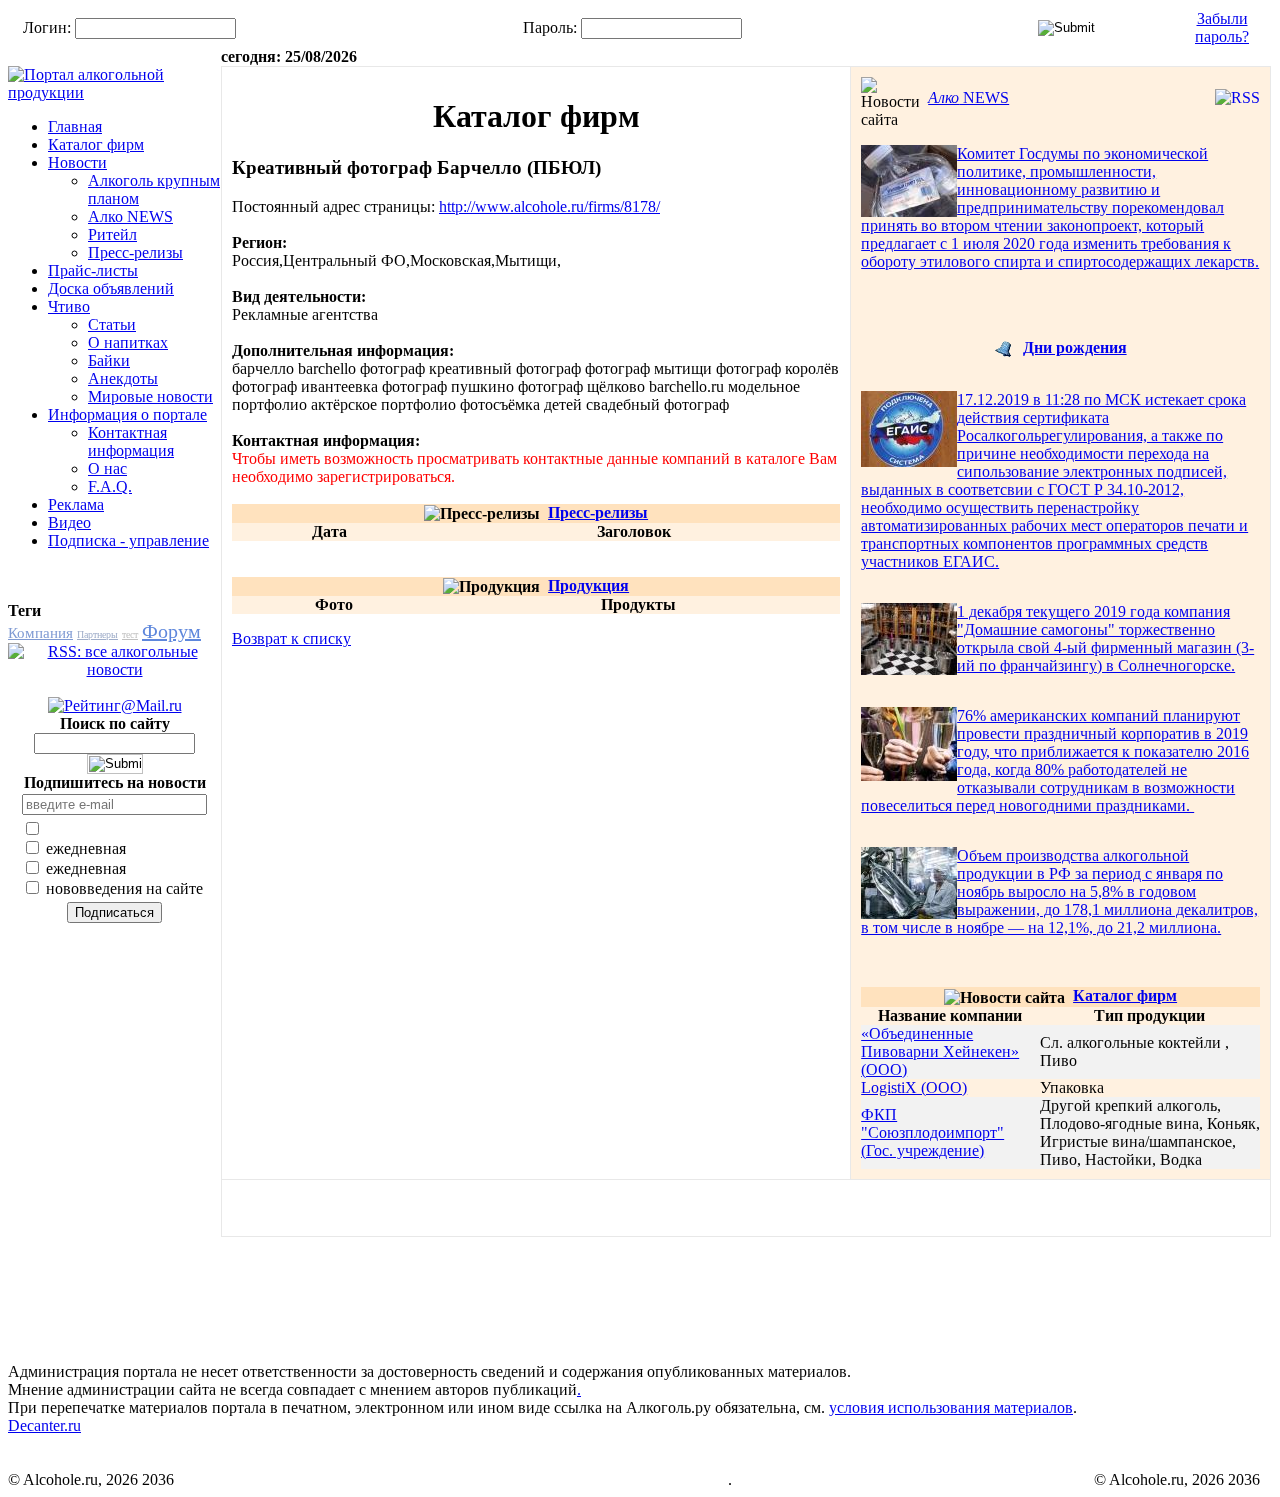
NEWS (968, 97)
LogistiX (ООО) (914, 1087)
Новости (77, 162)
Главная (75, 126)
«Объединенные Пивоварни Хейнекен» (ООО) (940, 1051)
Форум (171, 631)
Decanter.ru (44, 1425)
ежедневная (84, 848)
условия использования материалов (951, 1407)
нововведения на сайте (122, 888)
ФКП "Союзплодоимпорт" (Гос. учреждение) (932, 1132)
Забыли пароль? (1222, 27)
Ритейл (112, 234)
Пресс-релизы (135, 252)
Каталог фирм (96, 144)
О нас (107, 468)
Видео (69, 522)
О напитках (128, 342)
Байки (109, 360)
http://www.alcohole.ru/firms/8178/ (549, 206)
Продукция (588, 585)
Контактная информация (131, 441)
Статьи (112, 324)
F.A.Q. (110, 486)
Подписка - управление (128, 540)
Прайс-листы (93, 270)
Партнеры (97, 634)
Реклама (76, 504)
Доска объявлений (111, 288)
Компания (40, 633)
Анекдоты (123, 378)
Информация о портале (127, 414)
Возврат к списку (291, 638)
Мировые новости (150, 396)
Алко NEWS (130, 216)
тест (130, 634)
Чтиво (69, 306)
